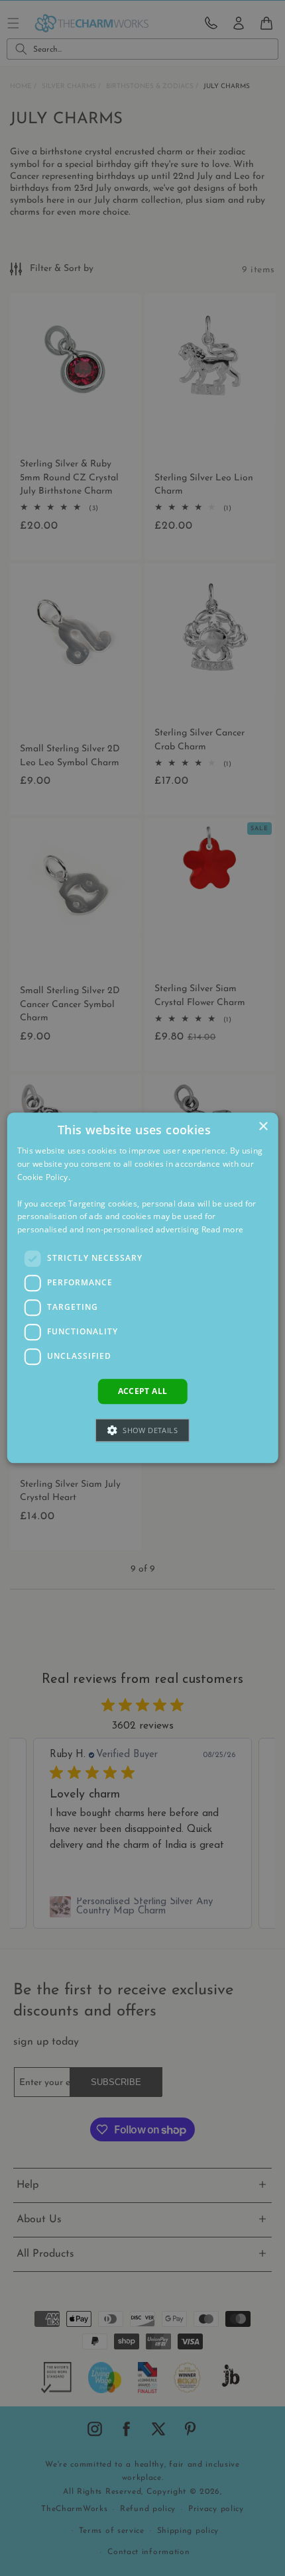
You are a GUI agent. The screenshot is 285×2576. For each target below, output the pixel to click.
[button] (142, 1431)
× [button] (263, 1127)
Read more (223, 1229)
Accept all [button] (143, 1391)
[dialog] (143, 1288)
